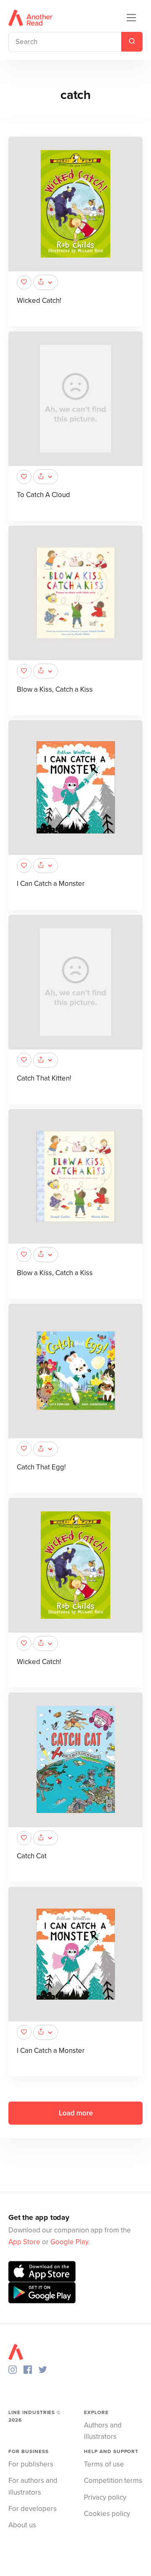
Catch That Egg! (41, 1467)
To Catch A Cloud (43, 495)
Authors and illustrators (103, 2431)
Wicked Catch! (39, 301)
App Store (24, 2242)
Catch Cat (32, 1856)
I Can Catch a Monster (51, 884)
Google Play (69, 2242)
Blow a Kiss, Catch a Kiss (55, 689)
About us (22, 2525)
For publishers (31, 2464)
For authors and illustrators (33, 2486)
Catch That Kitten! (44, 1078)
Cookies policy (107, 2514)
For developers (33, 2509)
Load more (76, 2113)
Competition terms (113, 2481)
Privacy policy (105, 2497)
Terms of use (104, 2464)
